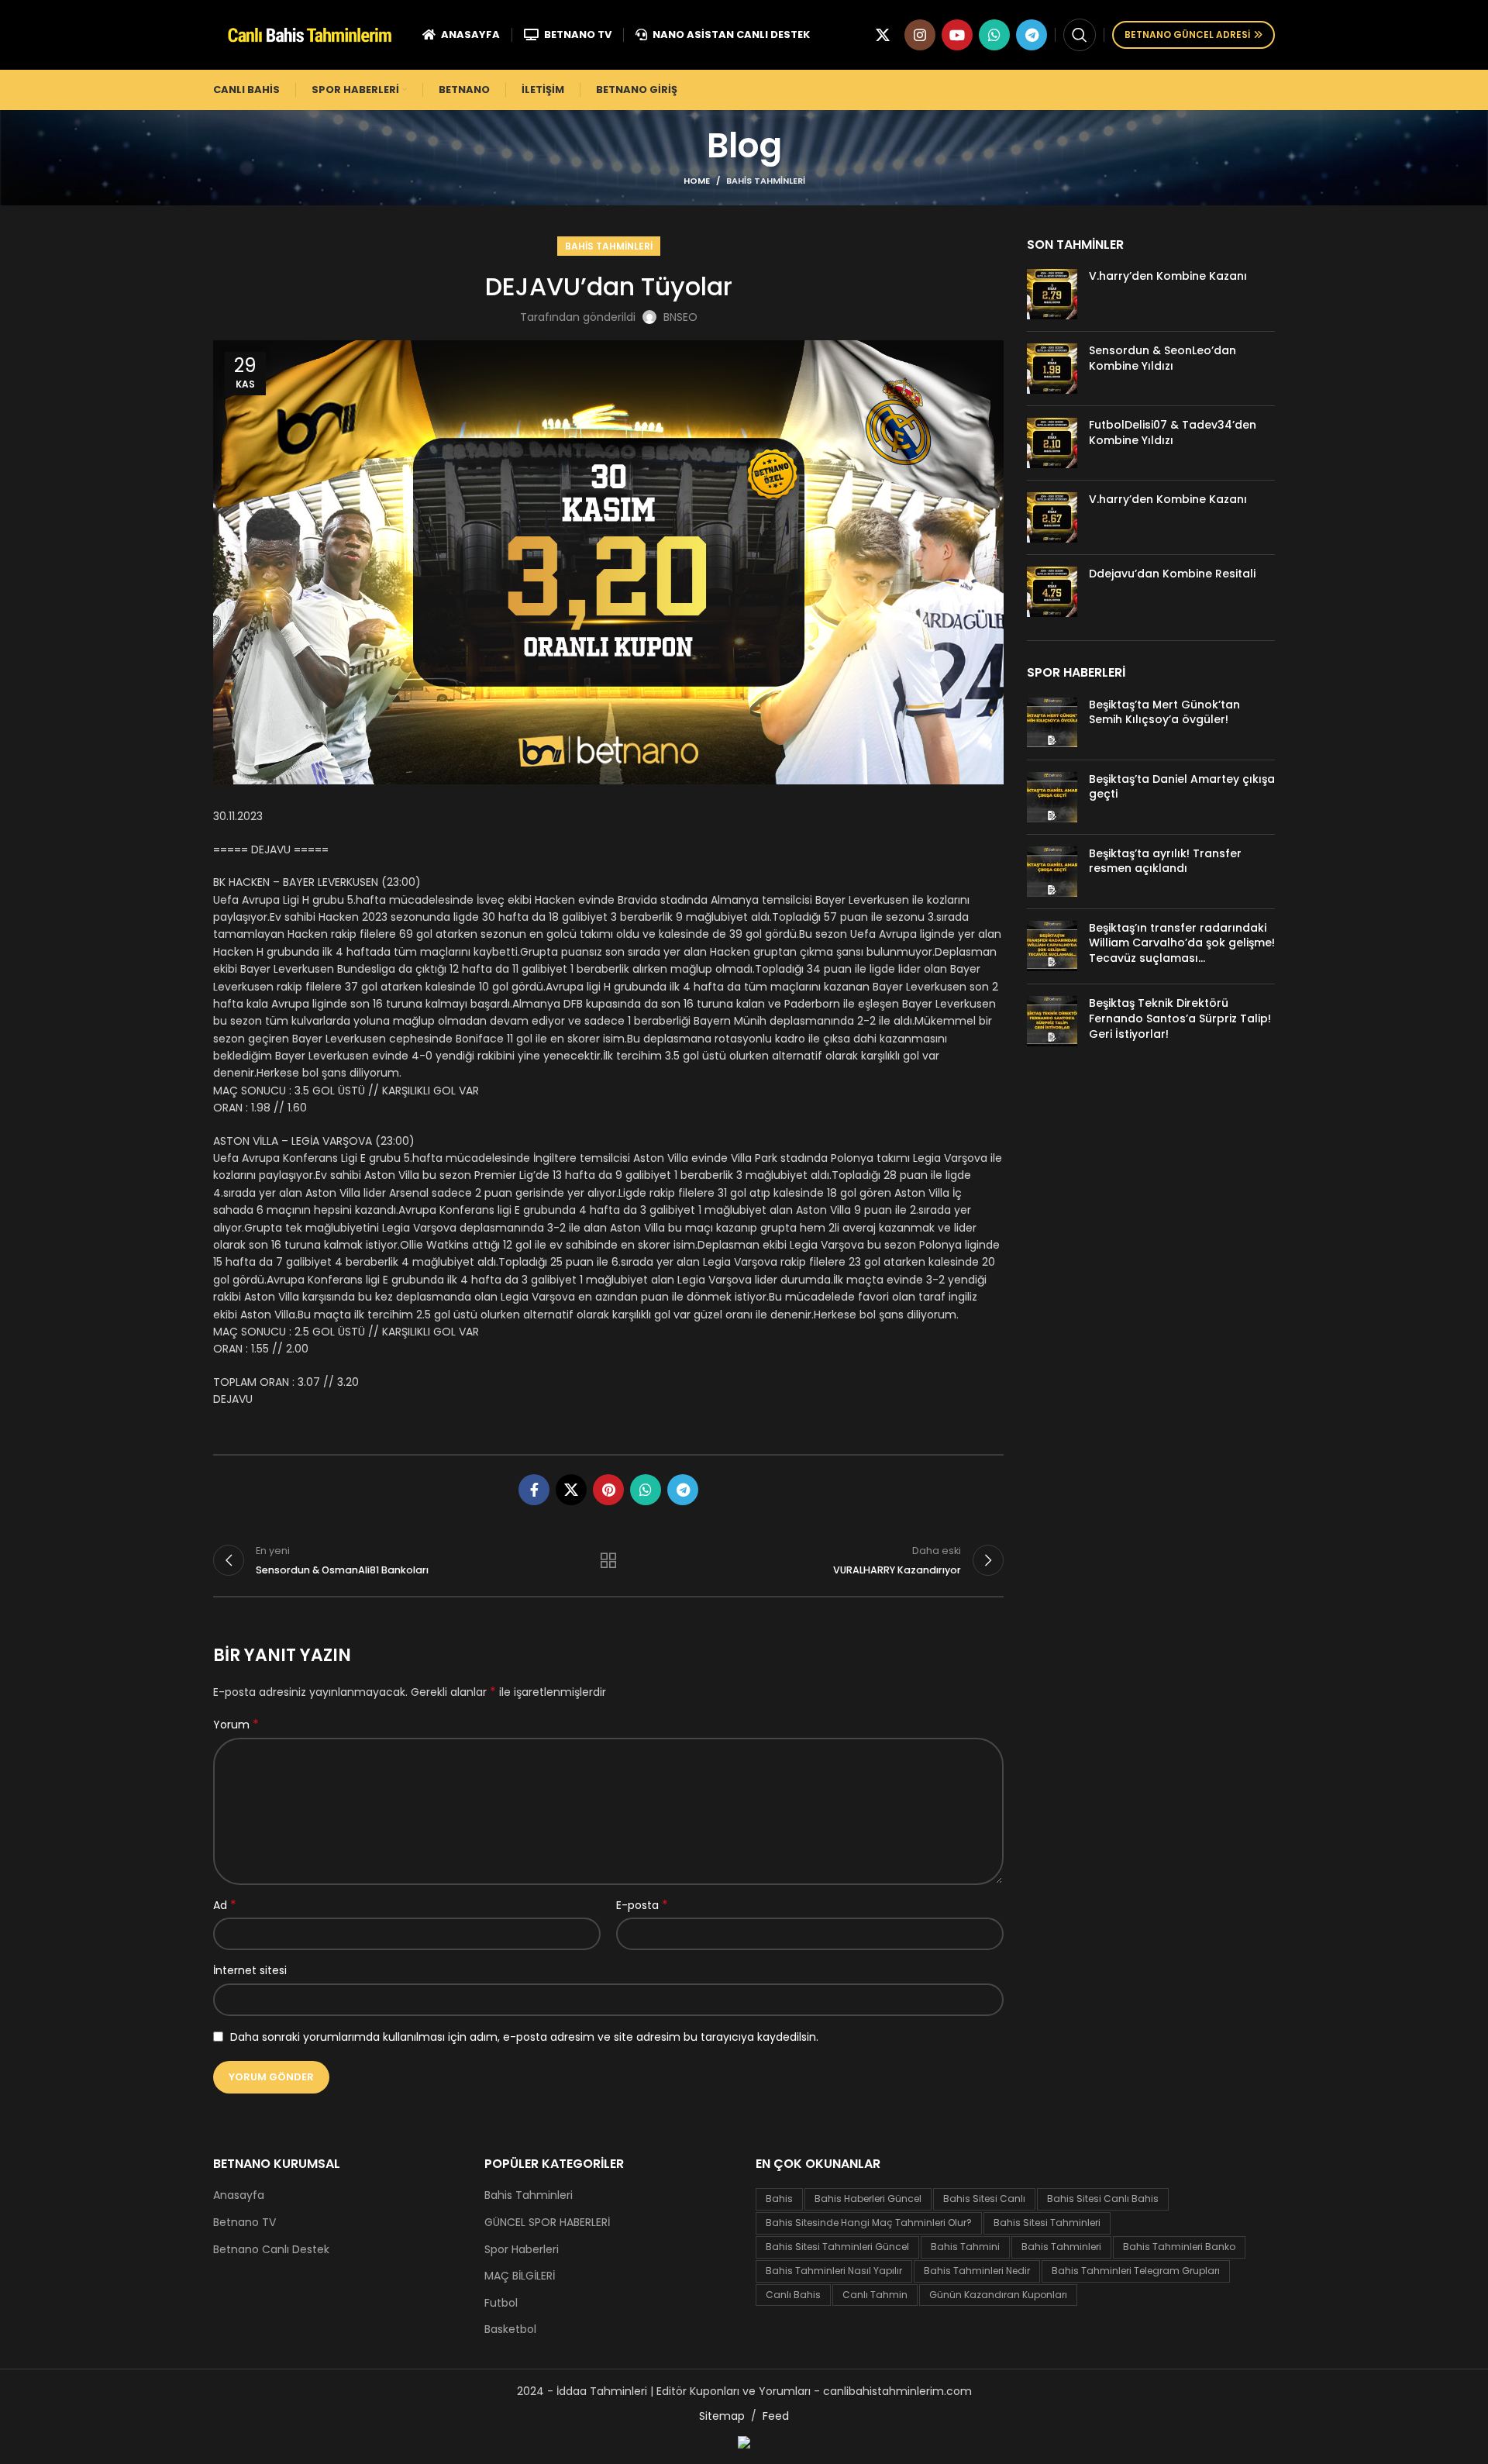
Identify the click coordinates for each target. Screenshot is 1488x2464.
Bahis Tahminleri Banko (1179, 2247)
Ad (225, 1905)
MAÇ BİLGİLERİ (520, 2276)
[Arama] (1080, 35)
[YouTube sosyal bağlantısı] (957, 35)
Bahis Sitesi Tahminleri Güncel (837, 2247)
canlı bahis (793, 2295)
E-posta (642, 1905)
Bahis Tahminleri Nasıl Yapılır (834, 2271)
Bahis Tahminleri (766, 181)
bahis (779, 2199)
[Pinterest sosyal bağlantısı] (608, 1490)
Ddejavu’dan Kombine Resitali (1172, 574)
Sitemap (722, 2416)
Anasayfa (239, 2195)
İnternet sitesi (250, 1970)
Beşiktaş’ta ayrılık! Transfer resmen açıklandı (1165, 861)
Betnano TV (245, 2223)
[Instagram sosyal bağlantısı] (920, 35)
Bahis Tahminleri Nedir (977, 2271)
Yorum (236, 1725)
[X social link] (883, 35)
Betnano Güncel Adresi (1187, 34)
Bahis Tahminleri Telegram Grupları (1136, 2271)
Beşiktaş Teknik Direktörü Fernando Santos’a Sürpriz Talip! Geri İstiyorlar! (1180, 1018)
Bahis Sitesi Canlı (984, 2199)
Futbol (501, 2303)
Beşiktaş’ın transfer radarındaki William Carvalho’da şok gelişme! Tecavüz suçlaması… (1182, 943)
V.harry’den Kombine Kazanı (1168, 276)
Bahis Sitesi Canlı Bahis (1103, 2199)
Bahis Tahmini (965, 2247)
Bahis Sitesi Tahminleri (1047, 2223)
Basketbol (510, 2330)
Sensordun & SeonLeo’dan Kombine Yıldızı (1162, 358)
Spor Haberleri (522, 2250)
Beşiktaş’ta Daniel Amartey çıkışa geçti (1182, 787)
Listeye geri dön (608, 1560)
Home (697, 181)
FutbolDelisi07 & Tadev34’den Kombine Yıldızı (1173, 432)
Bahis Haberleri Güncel (868, 2199)
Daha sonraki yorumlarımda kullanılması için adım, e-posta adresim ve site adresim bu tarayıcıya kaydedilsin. (524, 2037)
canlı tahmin (875, 2295)
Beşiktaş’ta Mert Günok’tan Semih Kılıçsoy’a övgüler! (1164, 712)
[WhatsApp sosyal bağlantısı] (994, 35)
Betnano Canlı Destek (271, 2250)
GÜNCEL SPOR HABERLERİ (547, 2223)
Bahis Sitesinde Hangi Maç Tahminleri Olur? (869, 2223)
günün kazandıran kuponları (998, 2295)
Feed (776, 2416)
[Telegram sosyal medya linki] (1032, 35)
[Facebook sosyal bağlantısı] (534, 1490)
